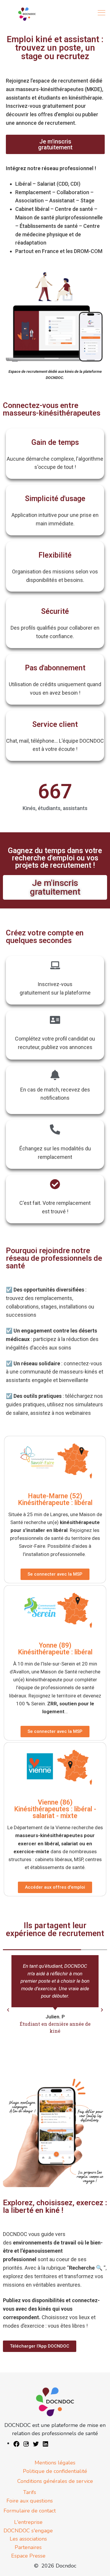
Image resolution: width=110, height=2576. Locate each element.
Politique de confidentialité (55, 2471)
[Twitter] (36, 2443)
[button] (8, 2010)
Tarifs (30, 2492)
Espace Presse (28, 2556)
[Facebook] (16, 2443)
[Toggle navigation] (102, 13)
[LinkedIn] (45, 2443)
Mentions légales (55, 2463)
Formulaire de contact (30, 2511)
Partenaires (28, 2547)
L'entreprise (28, 2522)
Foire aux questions (30, 2501)
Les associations (28, 2539)
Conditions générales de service (55, 2481)
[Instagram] (26, 2443)
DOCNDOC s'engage (28, 2531)
